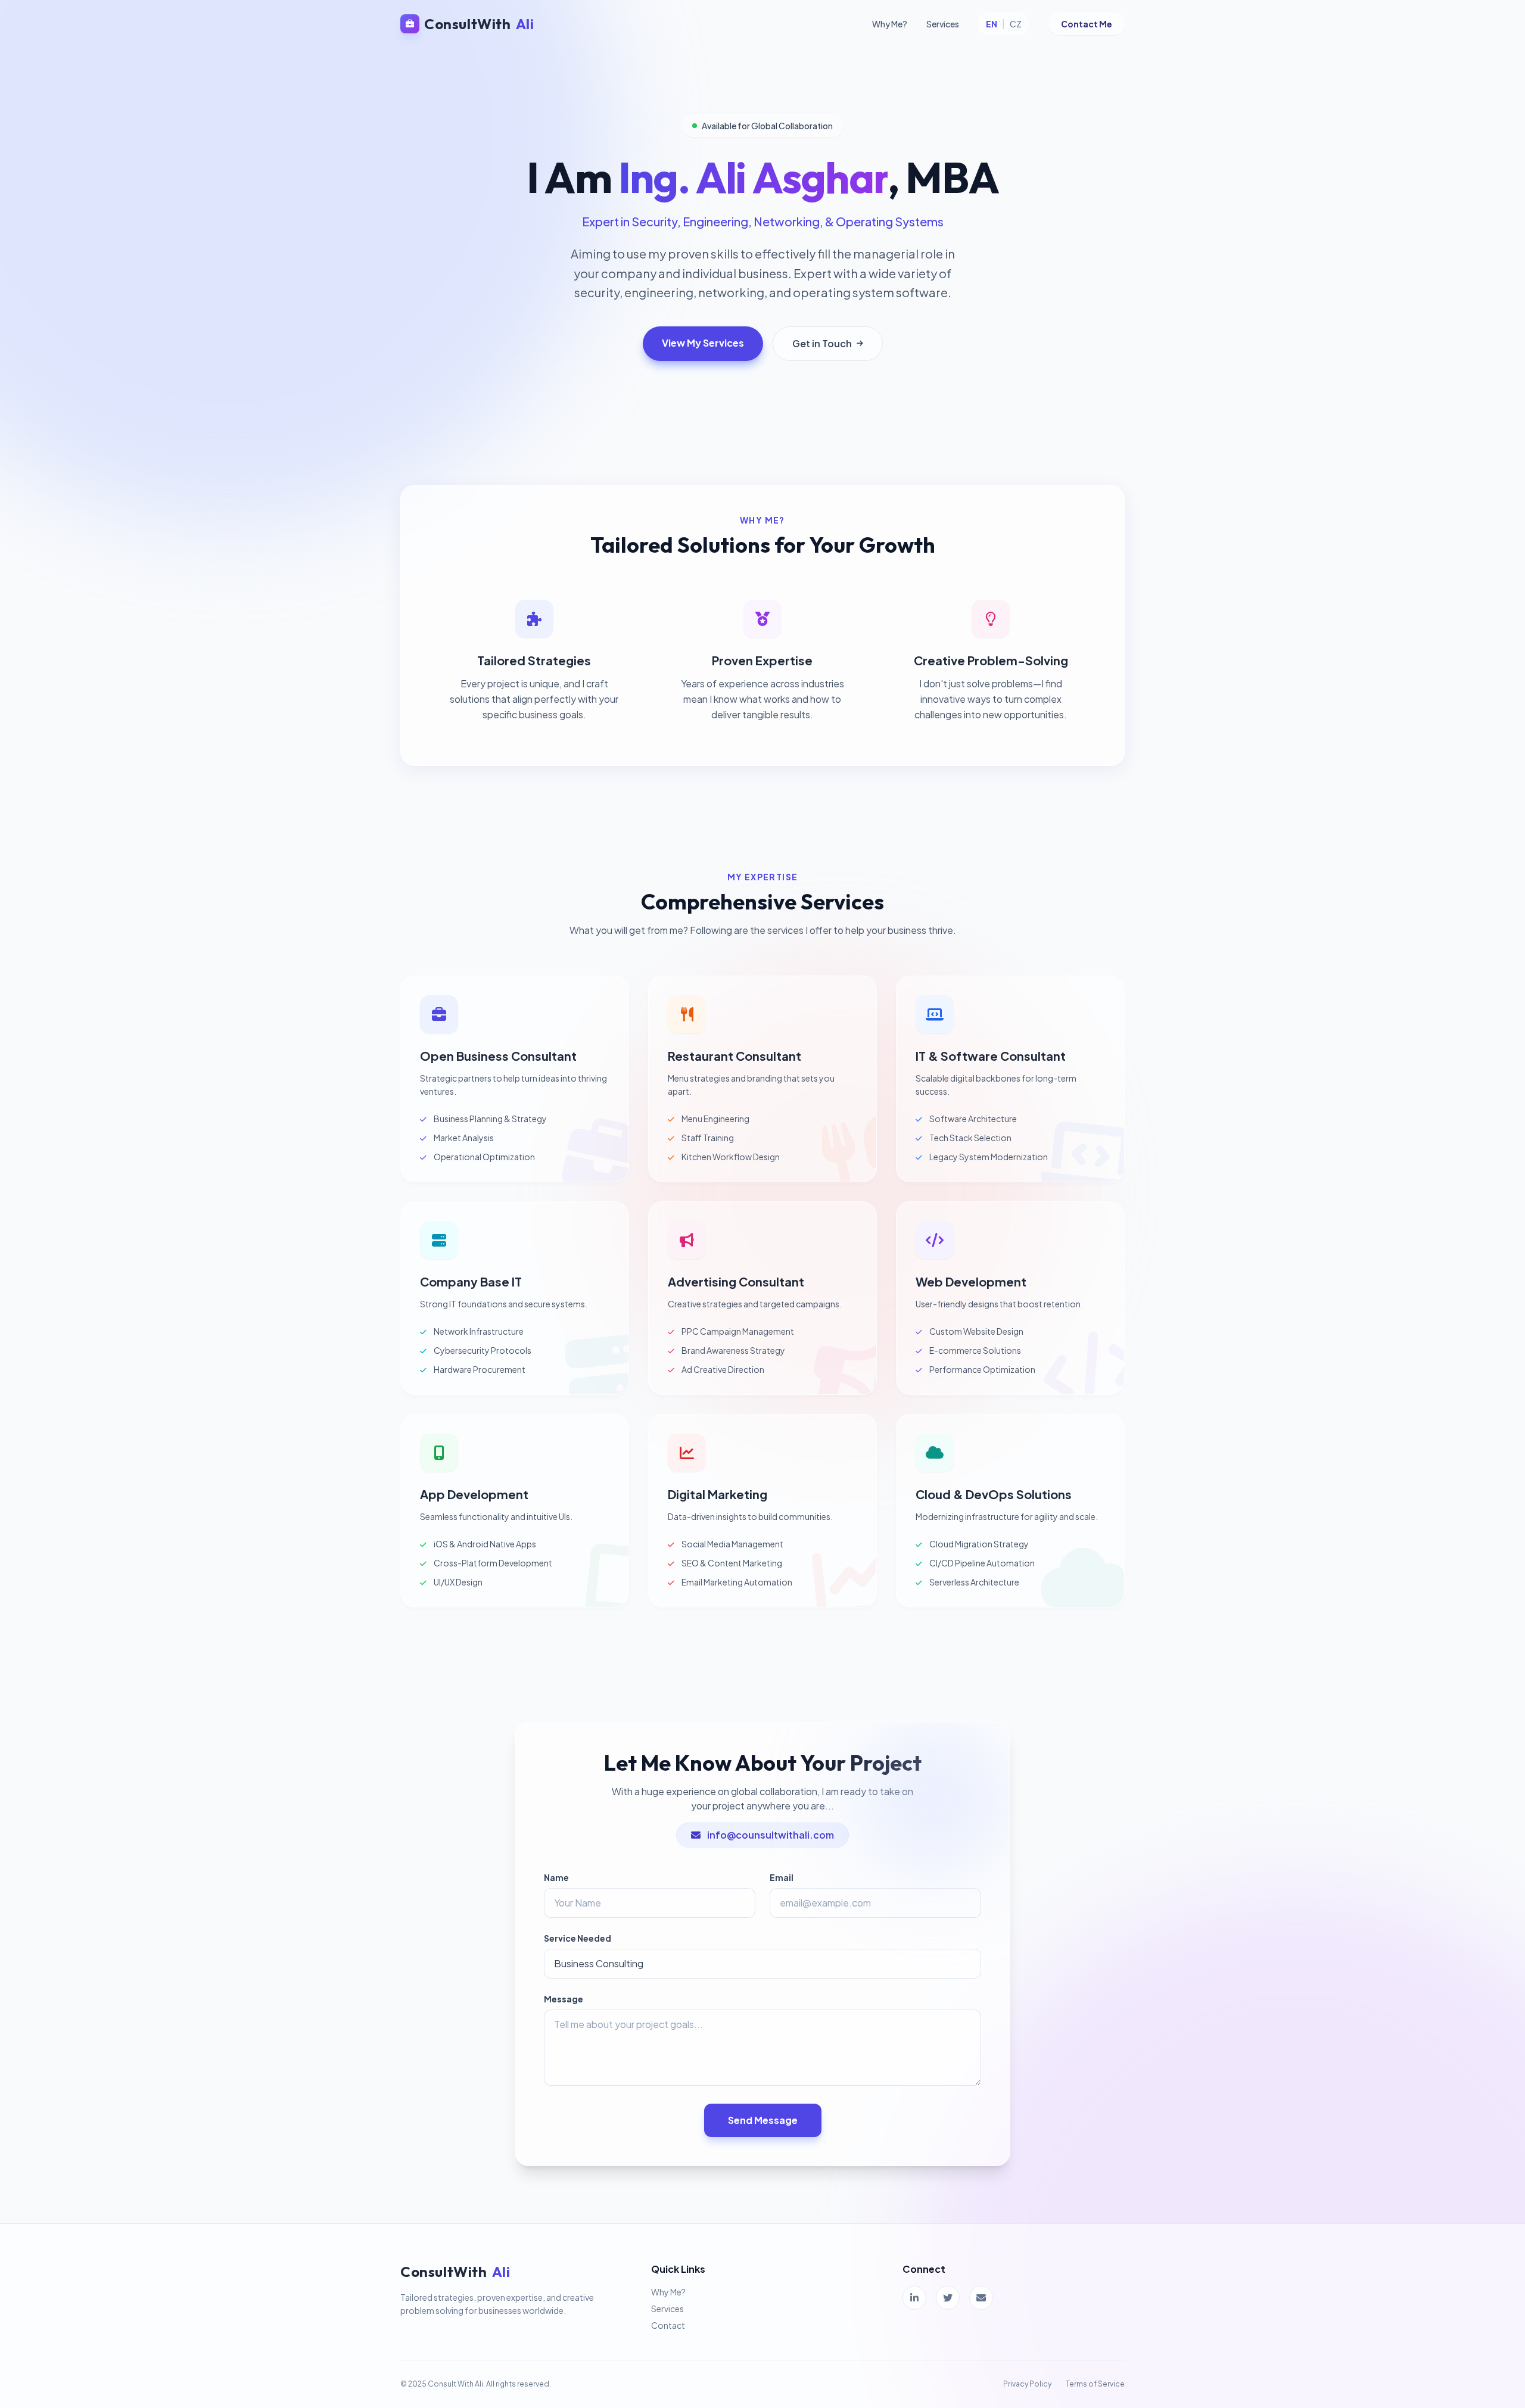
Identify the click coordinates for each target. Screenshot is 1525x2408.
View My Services (703, 343)
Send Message (763, 2120)
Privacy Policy (1027, 2384)
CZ (1016, 24)
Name (556, 1877)
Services (943, 24)
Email (782, 1877)
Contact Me (1087, 24)
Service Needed (578, 1938)
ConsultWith (479, 24)
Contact (668, 2325)
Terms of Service (1095, 2384)
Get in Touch (822, 343)
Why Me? (890, 24)
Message (564, 1999)
